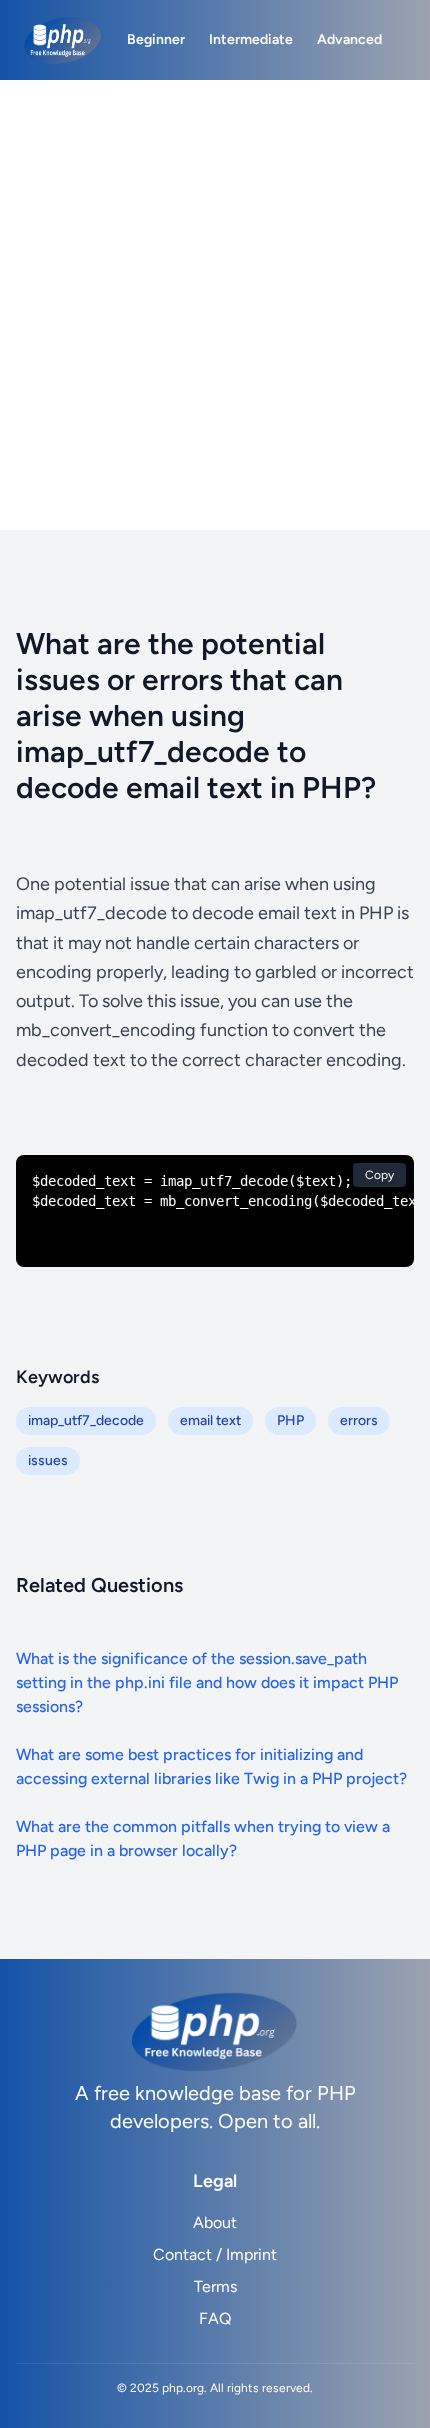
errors (359, 1420)
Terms (215, 2286)
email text (210, 1420)
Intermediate (251, 39)
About (215, 2222)
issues (48, 1460)
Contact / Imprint (215, 2254)
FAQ (215, 2318)
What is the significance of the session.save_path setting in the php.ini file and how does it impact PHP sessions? (207, 1682)
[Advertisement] (215, 305)
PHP (290, 1420)
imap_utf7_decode (86, 1420)
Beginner (156, 39)
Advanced (349, 39)
